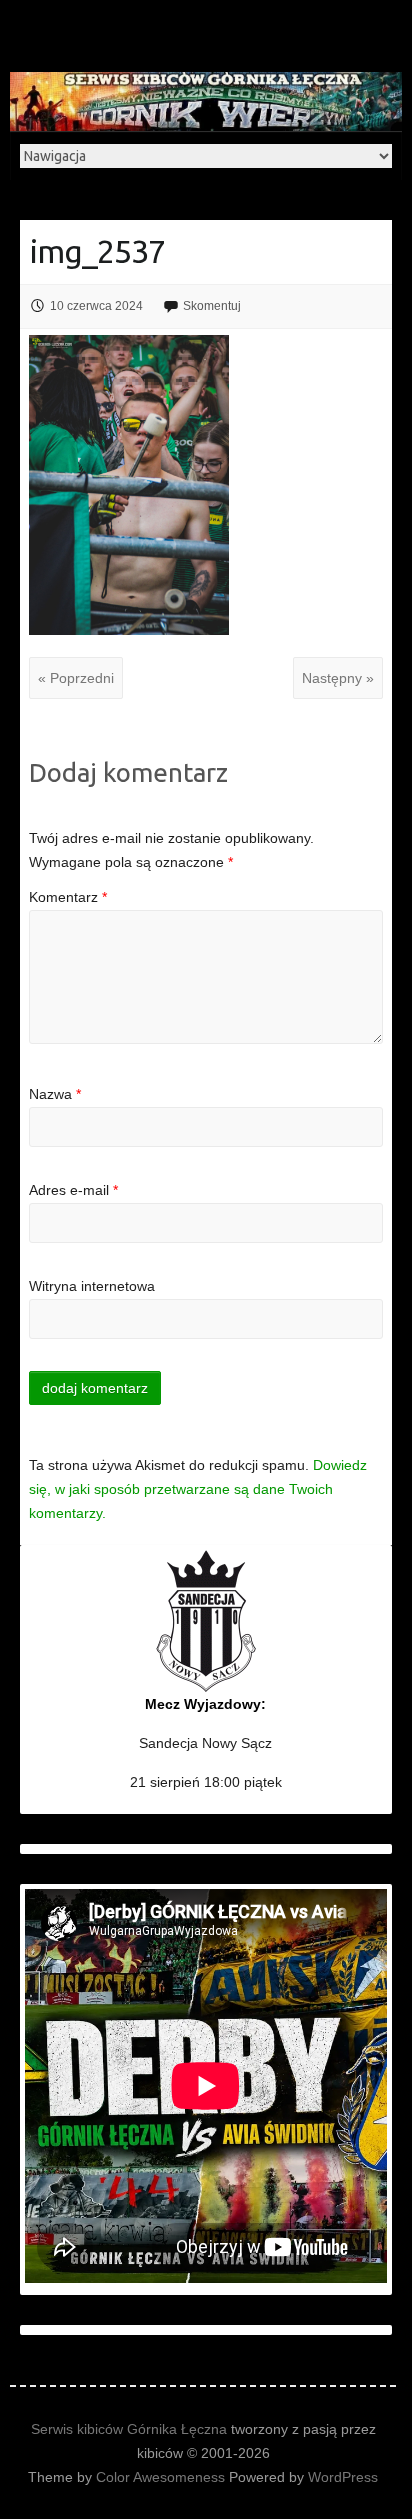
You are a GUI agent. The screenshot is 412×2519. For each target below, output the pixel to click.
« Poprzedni (76, 678)
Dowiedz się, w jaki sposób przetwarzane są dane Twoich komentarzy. (198, 1489)
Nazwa (55, 1094)
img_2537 (97, 251)
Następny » (338, 678)
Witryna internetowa (92, 1286)
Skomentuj (212, 306)
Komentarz (68, 897)
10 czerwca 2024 (96, 306)
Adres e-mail (73, 1190)
